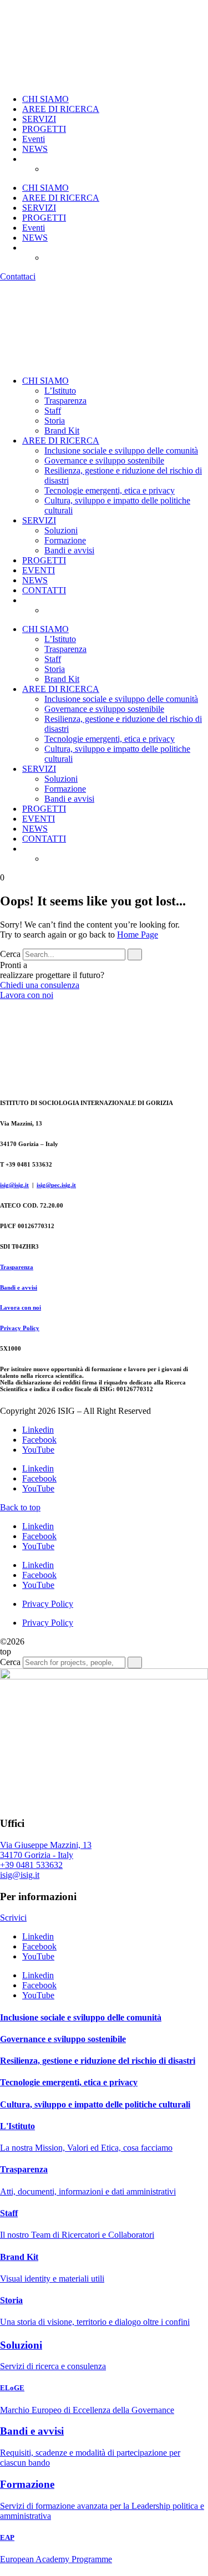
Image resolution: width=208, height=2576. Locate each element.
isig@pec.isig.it (56, 1185)
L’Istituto (60, 391)
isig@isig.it (14, 1185)
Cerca (10, 954)
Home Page (138, 935)
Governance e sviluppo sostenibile (104, 460)
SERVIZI (39, 119)
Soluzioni (61, 530)
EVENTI (39, 570)
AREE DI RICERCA (61, 109)
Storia (55, 421)
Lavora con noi (21, 1307)
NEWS (35, 149)
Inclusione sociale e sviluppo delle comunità (121, 450)
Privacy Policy (20, 1328)
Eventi (34, 139)
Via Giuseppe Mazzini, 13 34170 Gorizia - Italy (46, 1850)
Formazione (65, 540)
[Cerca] (135, 954)
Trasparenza (65, 401)
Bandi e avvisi (69, 550)
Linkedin (38, 1430)
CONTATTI (44, 590)
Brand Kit (62, 431)
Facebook (39, 1440)
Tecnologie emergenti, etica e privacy (110, 490)
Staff (53, 411)
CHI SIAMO (45, 99)
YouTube (38, 1450)
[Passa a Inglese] (72, 169)
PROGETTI (44, 129)
